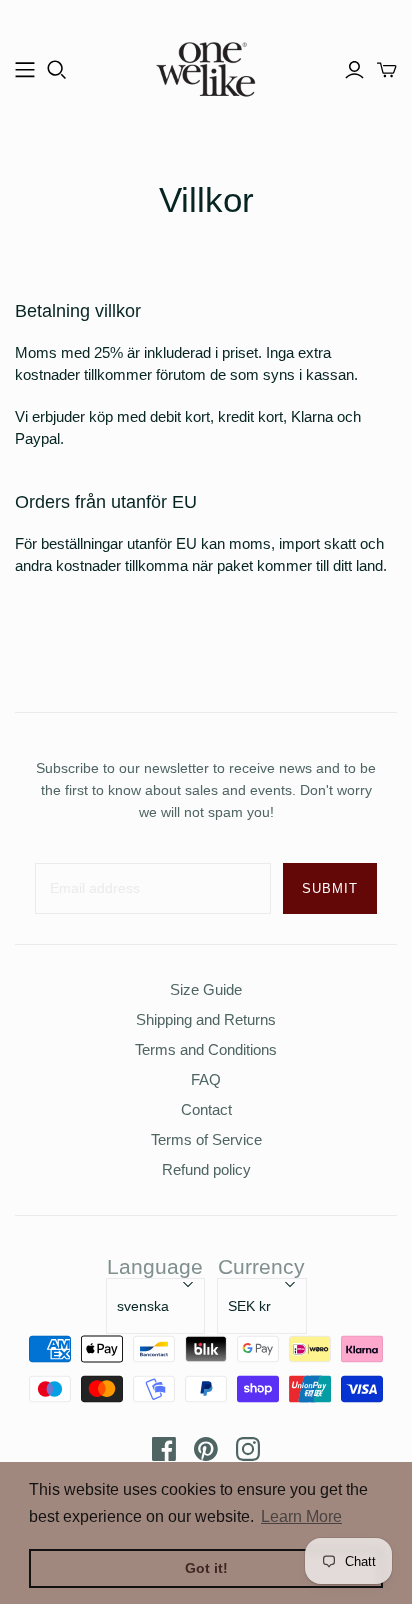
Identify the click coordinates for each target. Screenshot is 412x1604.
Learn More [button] (301, 1516)
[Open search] (57, 70)
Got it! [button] (206, 1568)
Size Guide (206, 989)
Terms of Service (206, 1139)
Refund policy (206, 1169)
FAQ (206, 1079)
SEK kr (249, 1306)
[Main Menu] (25, 70)
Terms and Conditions (206, 1049)
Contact (206, 1109)
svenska (143, 1306)
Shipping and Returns (206, 1019)
